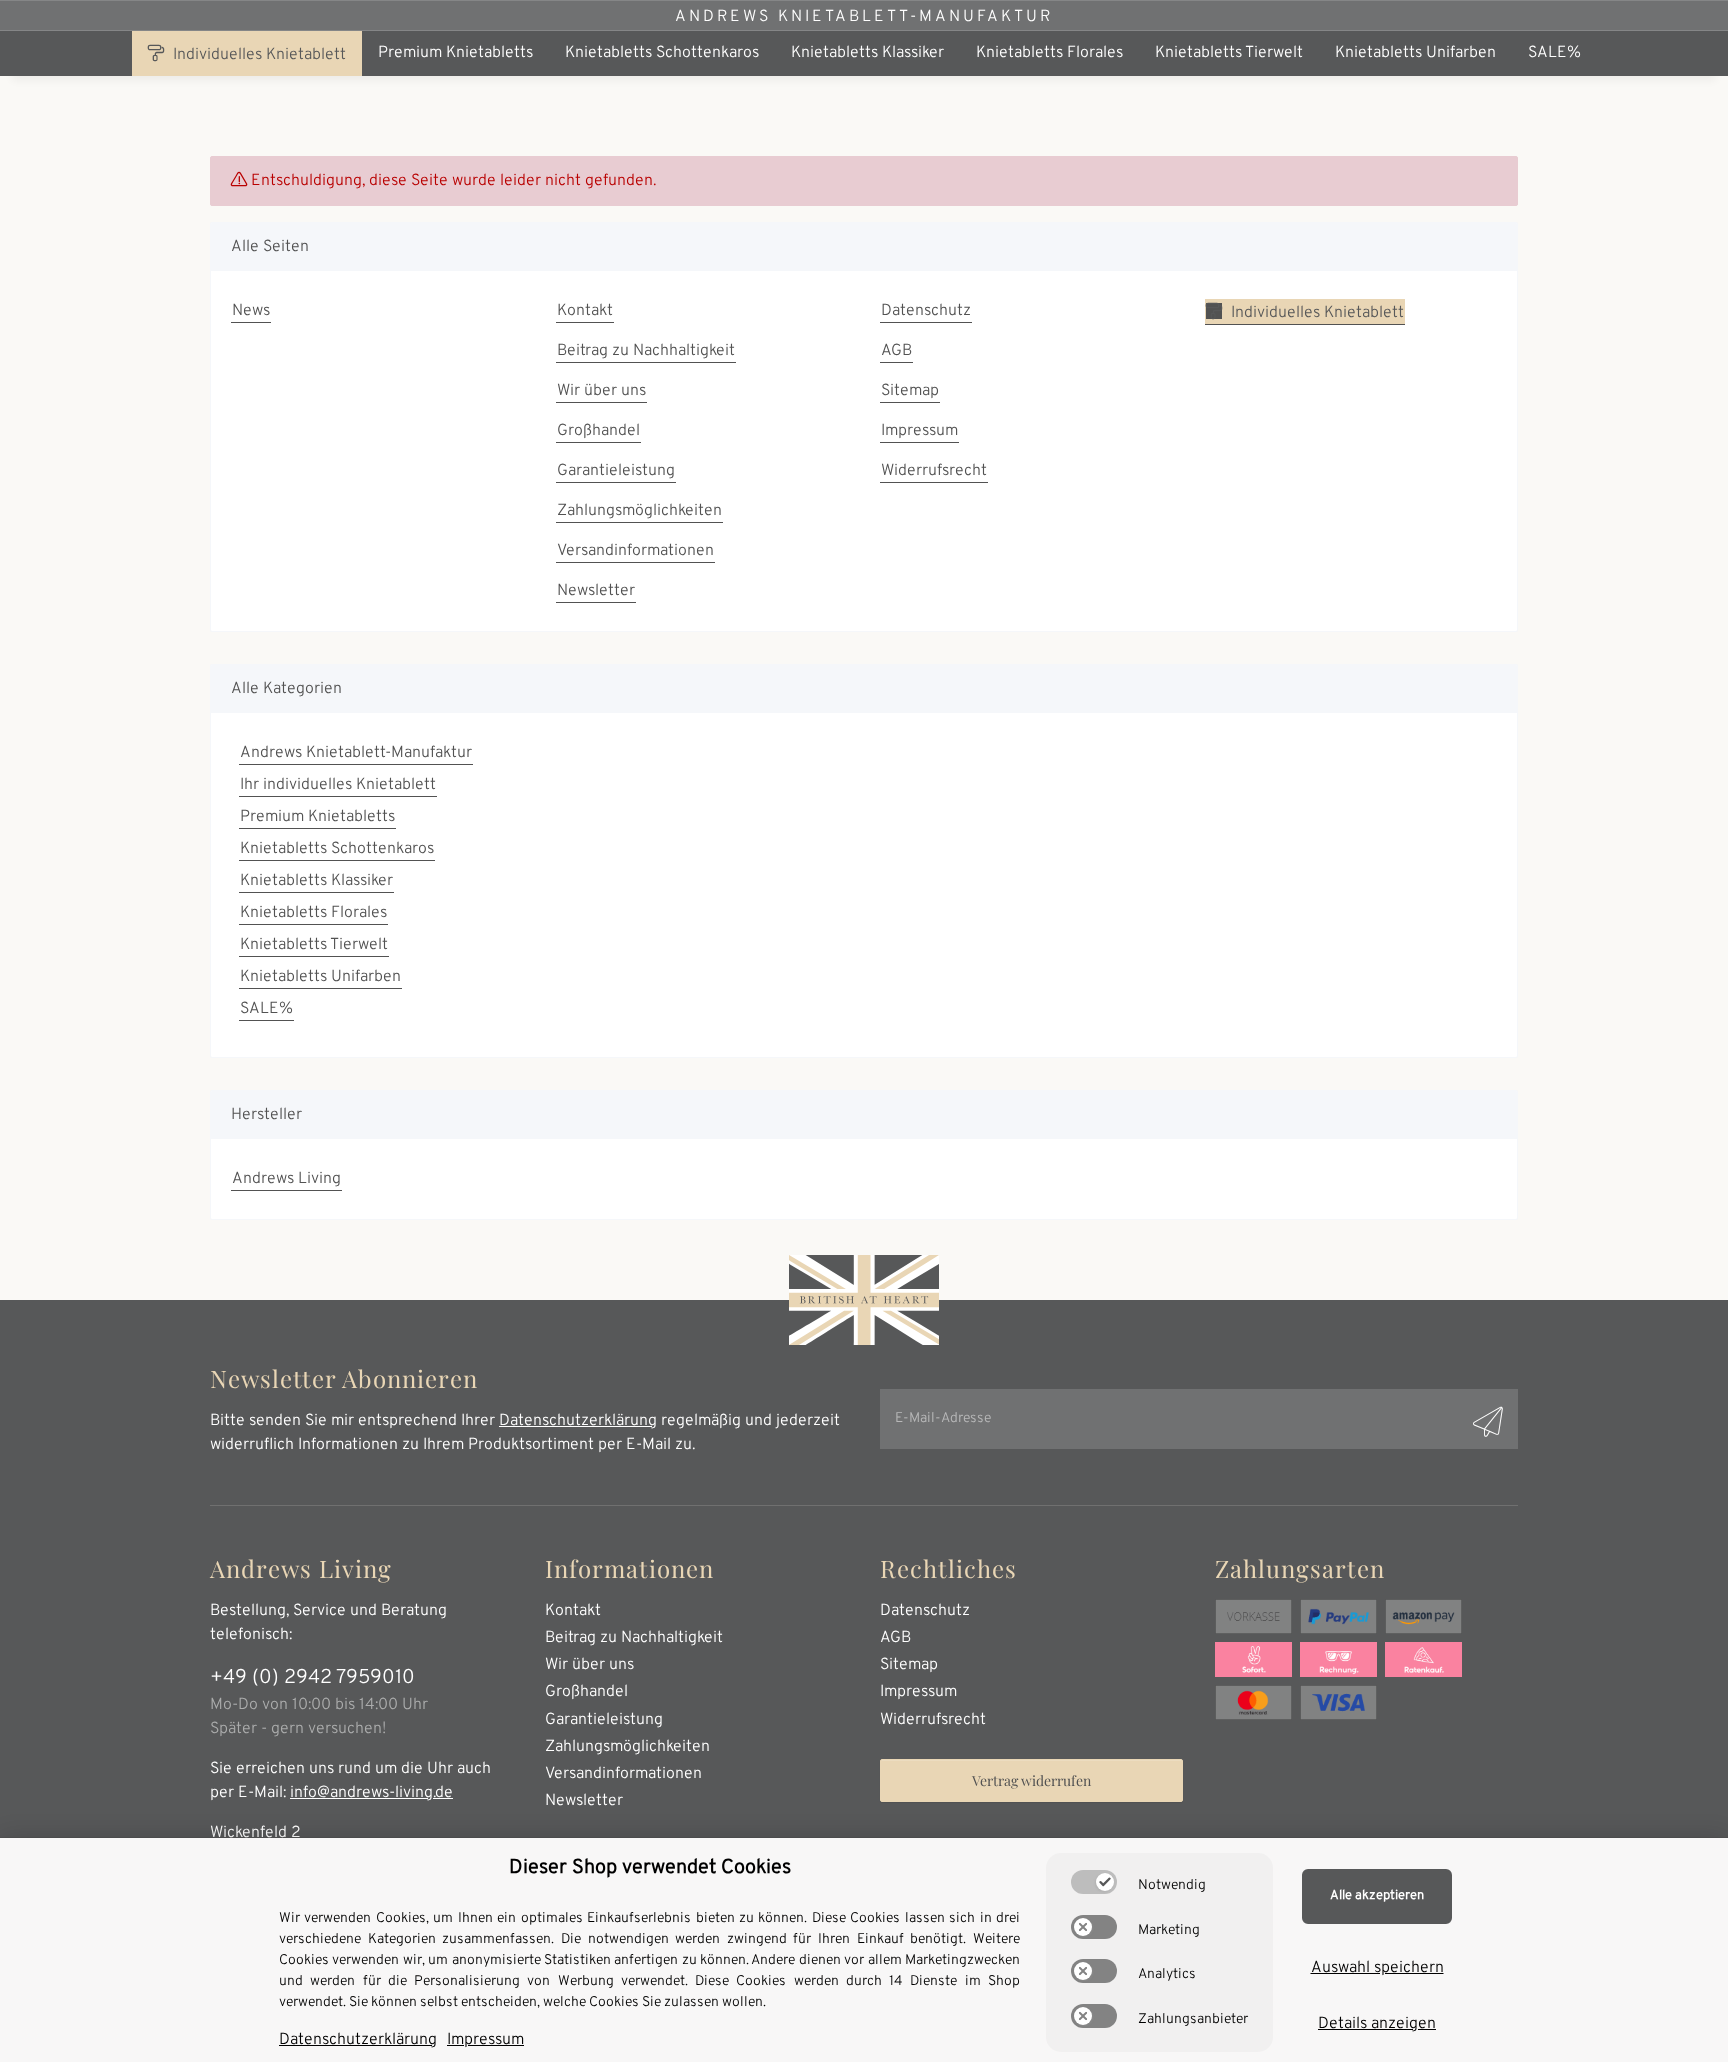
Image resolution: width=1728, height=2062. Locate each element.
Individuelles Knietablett (257, 55)
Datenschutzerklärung (578, 1421)
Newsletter (596, 591)
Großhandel (598, 431)
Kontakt (585, 311)
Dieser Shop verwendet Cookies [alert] (650, 1868)
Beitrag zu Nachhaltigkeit (646, 351)
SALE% (266, 1009)
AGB (896, 351)
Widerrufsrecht (934, 471)
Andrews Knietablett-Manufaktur (864, 17)
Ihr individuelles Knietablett (338, 785)
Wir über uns (601, 391)
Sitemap (910, 391)
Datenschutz (926, 311)
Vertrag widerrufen (1031, 1780)
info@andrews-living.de (371, 1793)
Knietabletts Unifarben (320, 977)
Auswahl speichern (1377, 1968)
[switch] (1094, 1882)
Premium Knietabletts (317, 817)
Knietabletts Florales (313, 913)
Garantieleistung (616, 471)
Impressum (919, 431)
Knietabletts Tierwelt (314, 945)
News (251, 311)
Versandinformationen (635, 551)
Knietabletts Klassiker (316, 881)
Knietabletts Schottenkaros (337, 849)
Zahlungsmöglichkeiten (639, 511)
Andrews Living (286, 1179)
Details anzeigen (1377, 2024)
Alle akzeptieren (1377, 1896)
